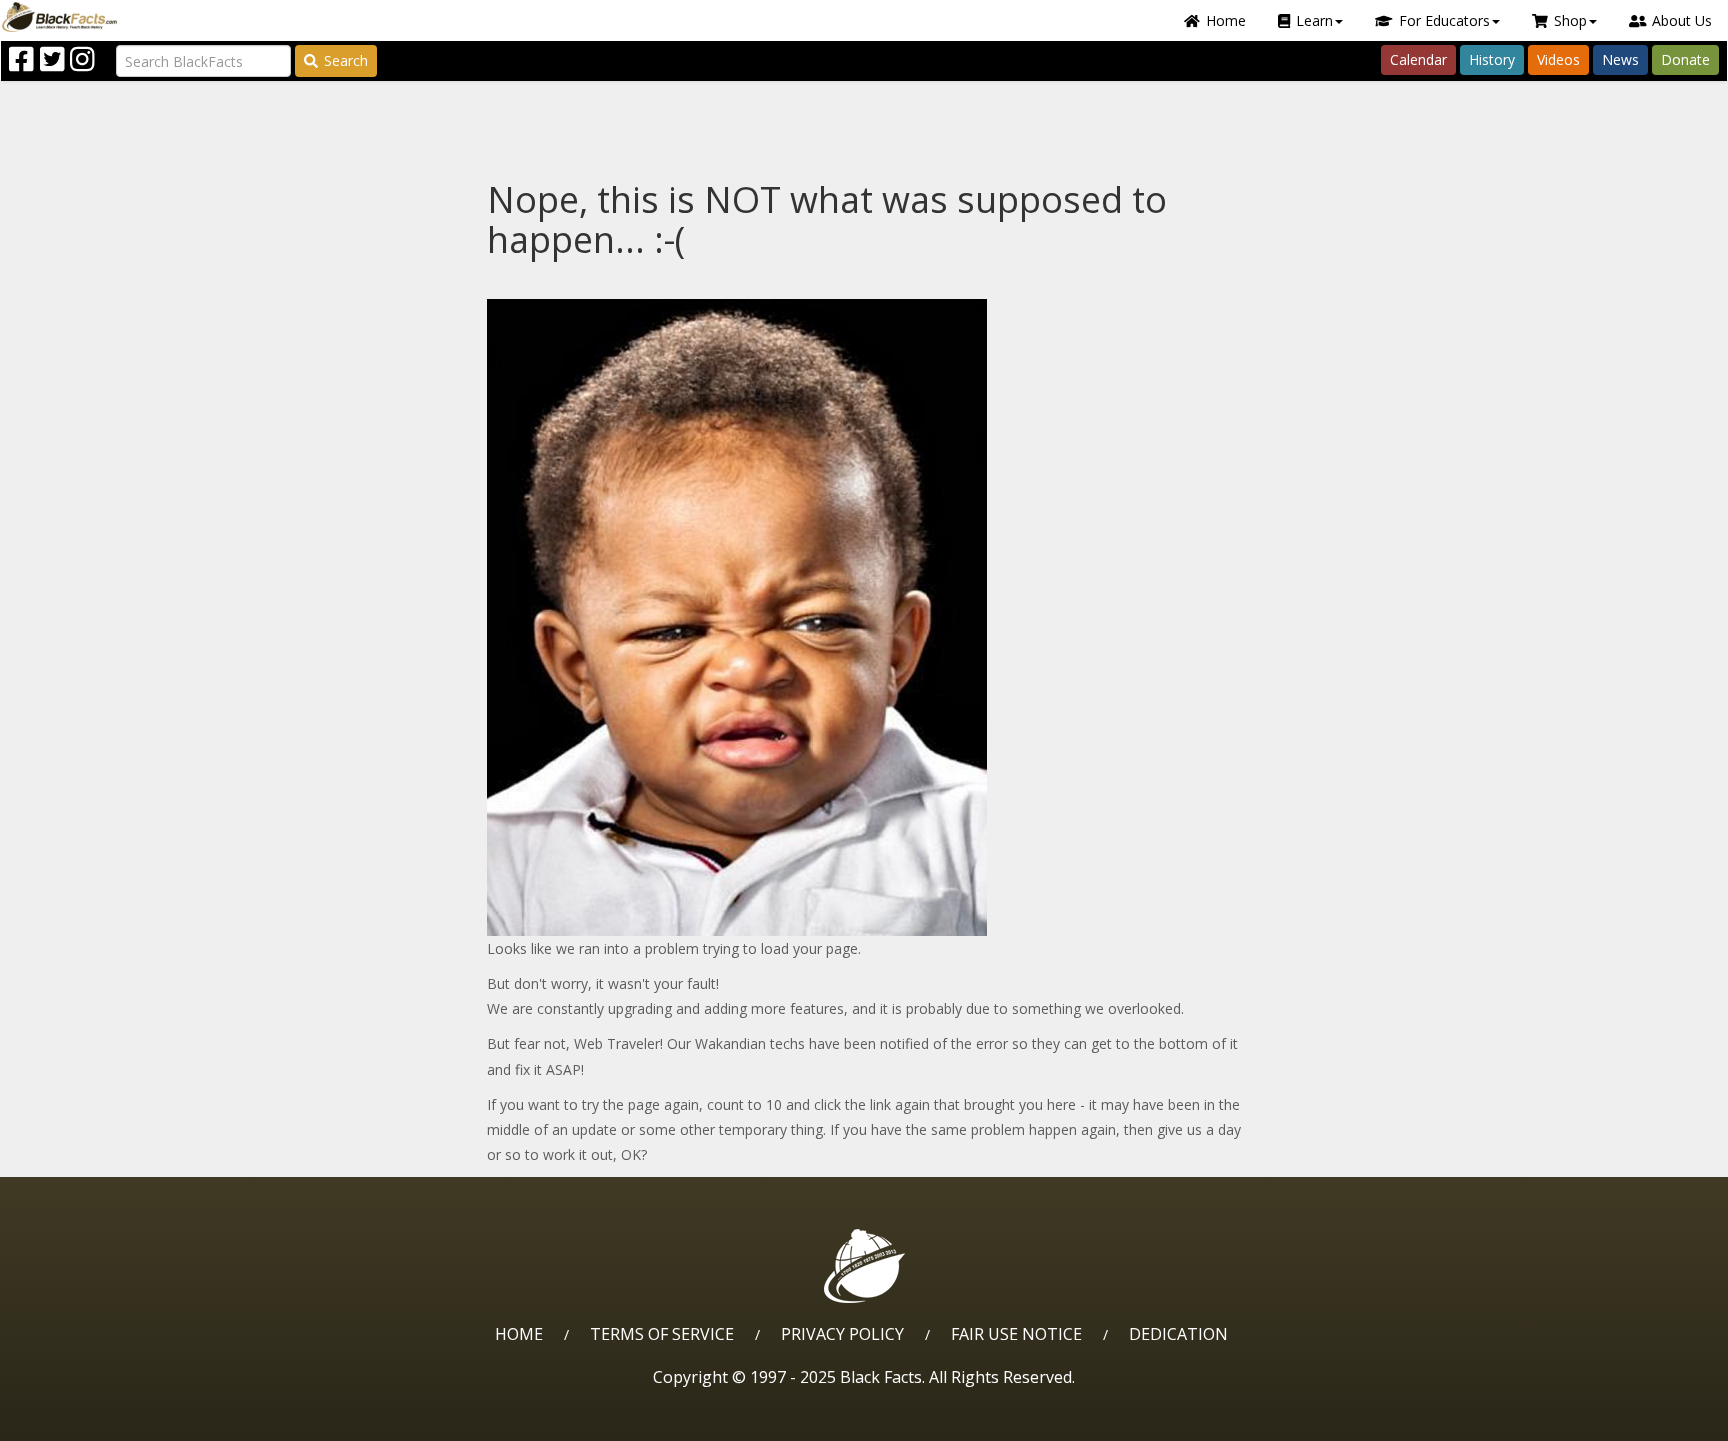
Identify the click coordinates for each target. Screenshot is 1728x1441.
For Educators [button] (1444, 20)
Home (1226, 20)
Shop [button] (1570, 20)
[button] (101, 1418)
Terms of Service (662, 1334)
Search (346, 60)
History (1492, 59)
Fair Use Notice (1016, 1334)
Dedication (1178, 1334)
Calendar (1418, 59)
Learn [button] (1314, 20)
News (1620, 59)
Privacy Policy (842, 1334)
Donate (1685, 59)
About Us (1682, 20)
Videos (1558, 59)
